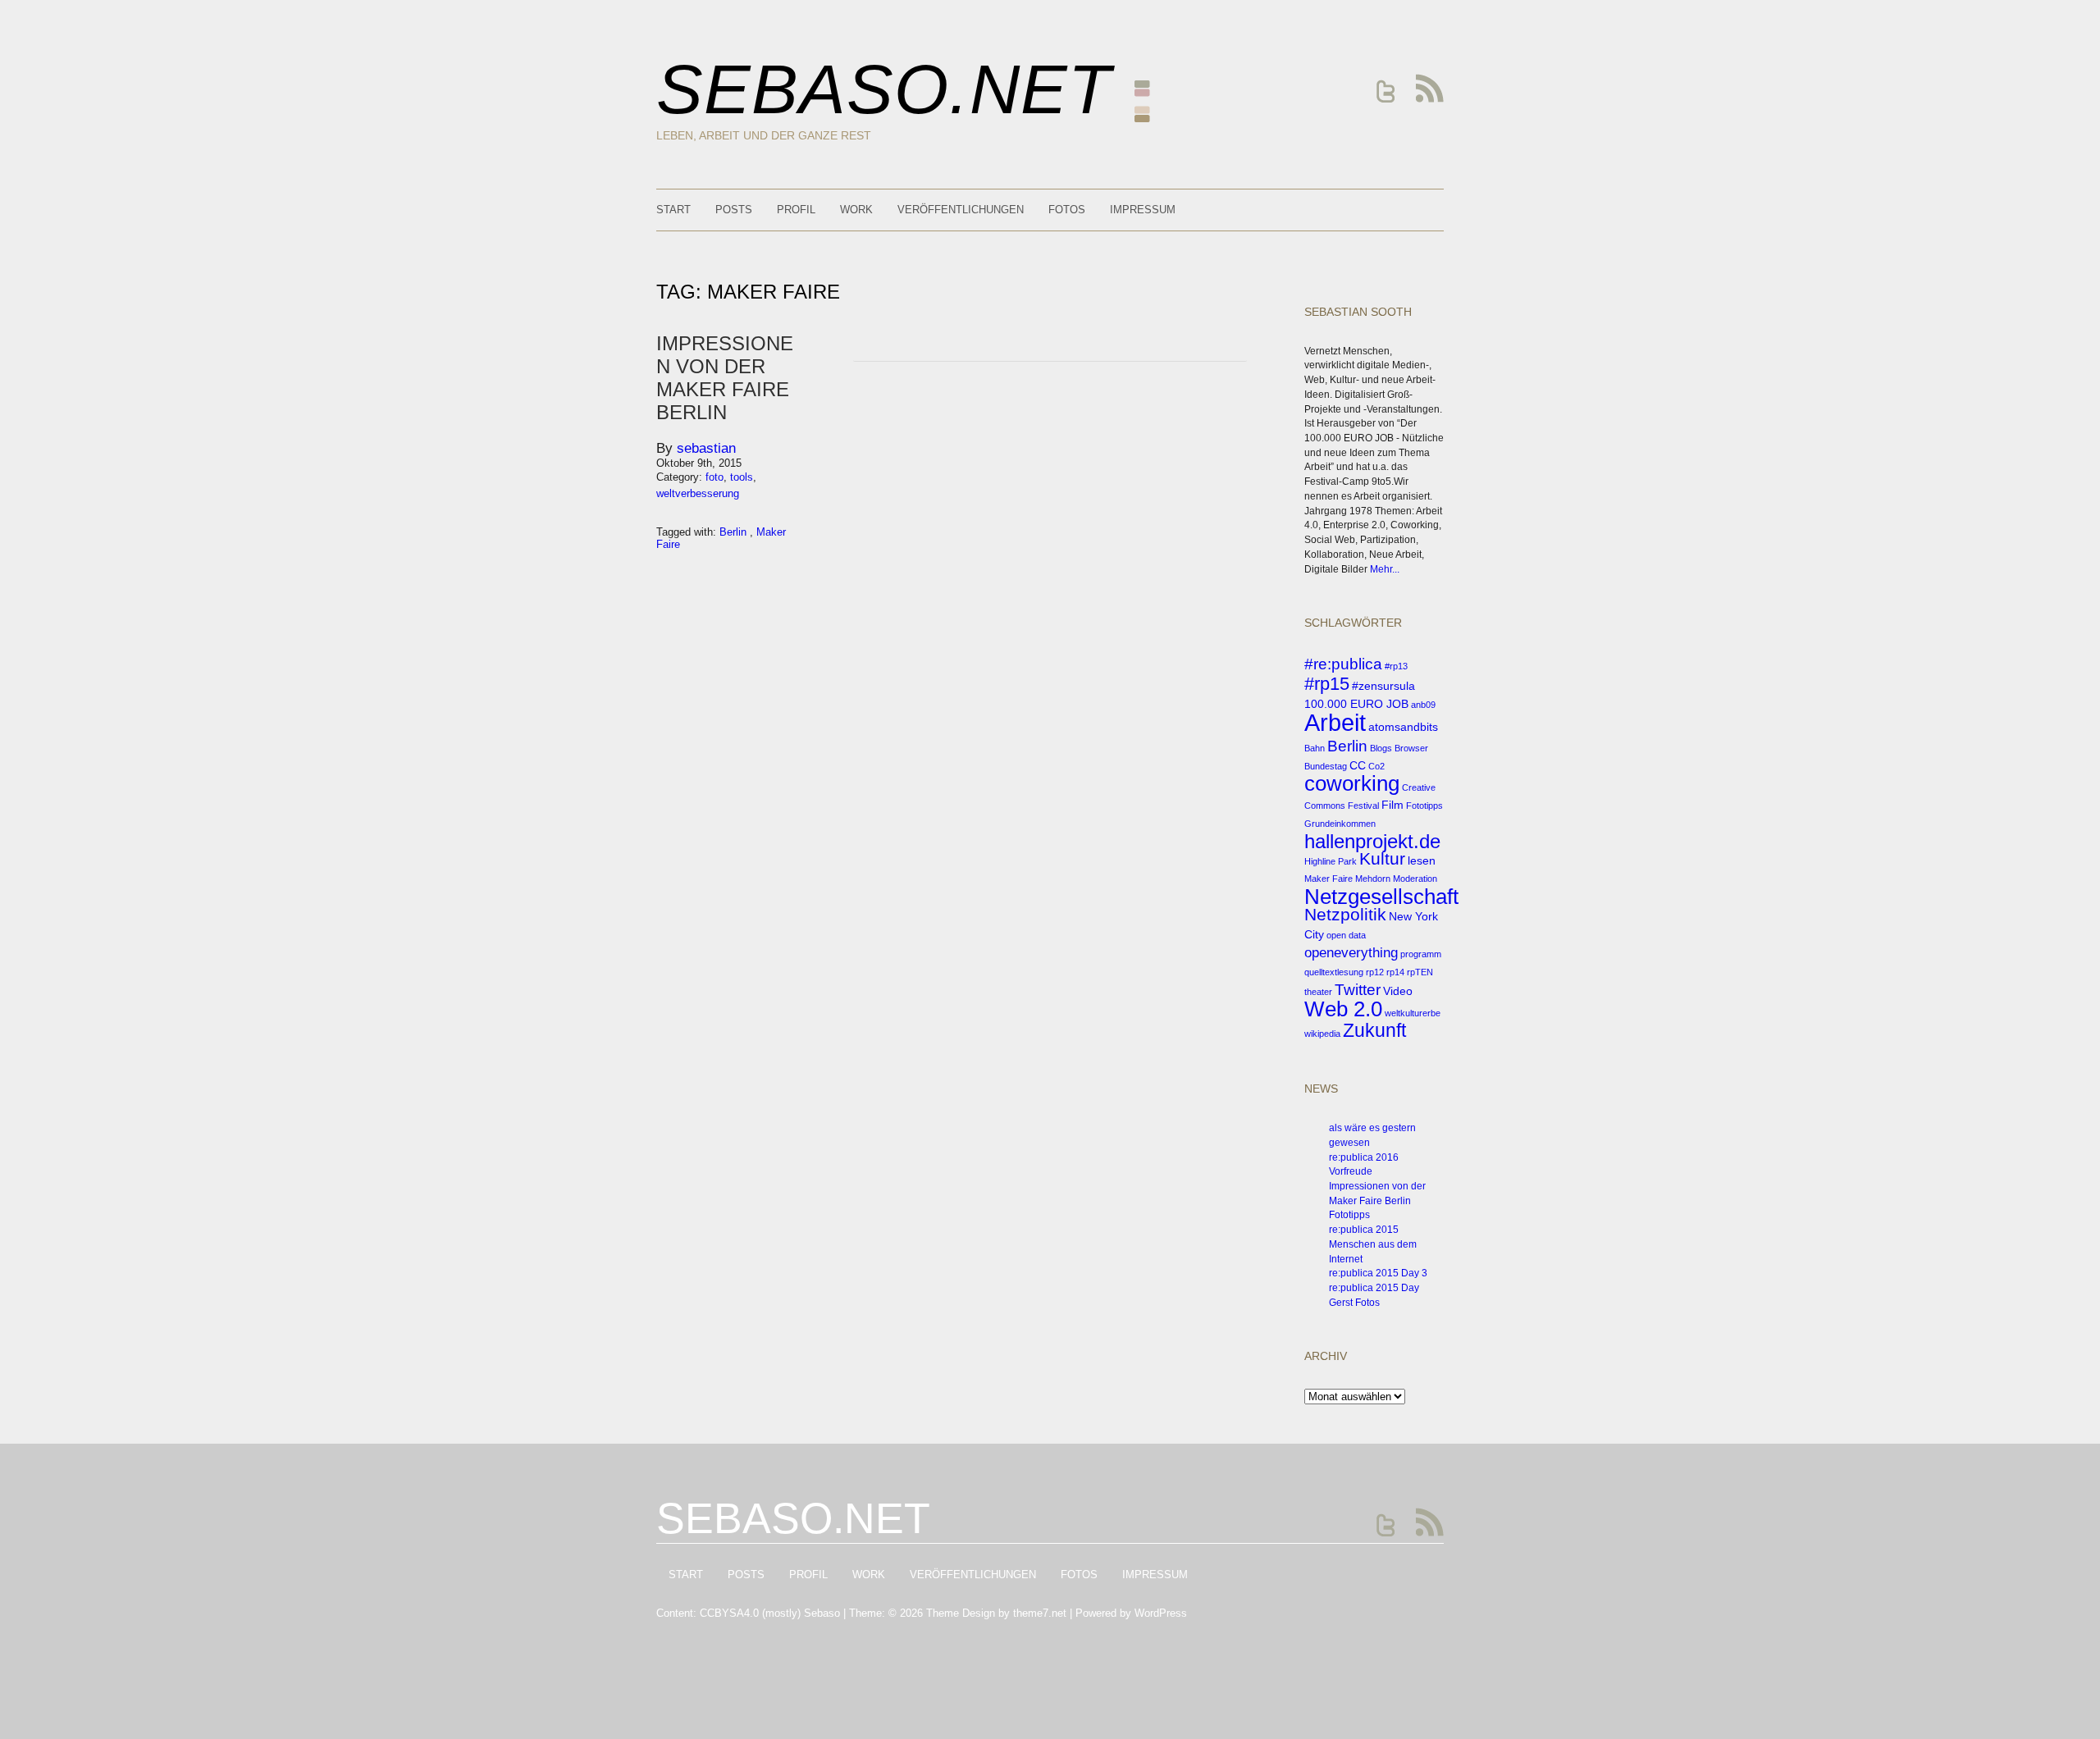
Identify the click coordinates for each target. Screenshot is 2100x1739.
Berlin (1347, 746)
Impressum (1143, 210)
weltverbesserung (698, 493)
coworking (1352, 783)
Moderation (1415, 879)
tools (742, 477)
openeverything (1351, 953)
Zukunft (1374, 1030)
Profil (796, 210)
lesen (1422, 860)
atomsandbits (1403, 727)
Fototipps (1424, 806)
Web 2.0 (1343, 1009)
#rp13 (1396, 666)
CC (1358, 765)
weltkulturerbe (1413, 1013)
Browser (1411, 748)
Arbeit (1335, 722)
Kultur (1382, 858)
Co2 (1376, 766)
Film (1392, 805)
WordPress (1161, 1613)
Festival (1363, 806)
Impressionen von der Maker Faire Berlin (725, 378)
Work (856, 210)
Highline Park (1331, 861)
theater (1318, 992)
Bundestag (1326, 766)
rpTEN (1420, 972)
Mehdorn (1373, 879)
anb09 (1423, 705)
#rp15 (1327, 684)
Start (673, 210)
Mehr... (1385, 569)
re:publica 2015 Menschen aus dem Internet (1373, 1244)
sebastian (706, 448)
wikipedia (1322, 1034)
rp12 (1375, 972)
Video (1398, 991)
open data (1346, 935)
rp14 (1395, 972)
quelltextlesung (1334, 972)
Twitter (1358, 990)
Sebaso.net (884, 89)
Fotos (1067, 210)
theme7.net (1040, 1613)
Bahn (1315, 748)
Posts (734, 210)
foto (714, 477)
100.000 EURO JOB (1356, 704)
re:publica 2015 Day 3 (1378, 1273)
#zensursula (1383, 686)
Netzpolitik (1345, 914)
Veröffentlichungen (961, 210)
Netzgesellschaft (1381, 897)
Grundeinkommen (1340, 824)
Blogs (1381, 748)
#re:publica (1343, 664)
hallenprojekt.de (1372, 841)
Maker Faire (1328, 879)
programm (1421, 954)
